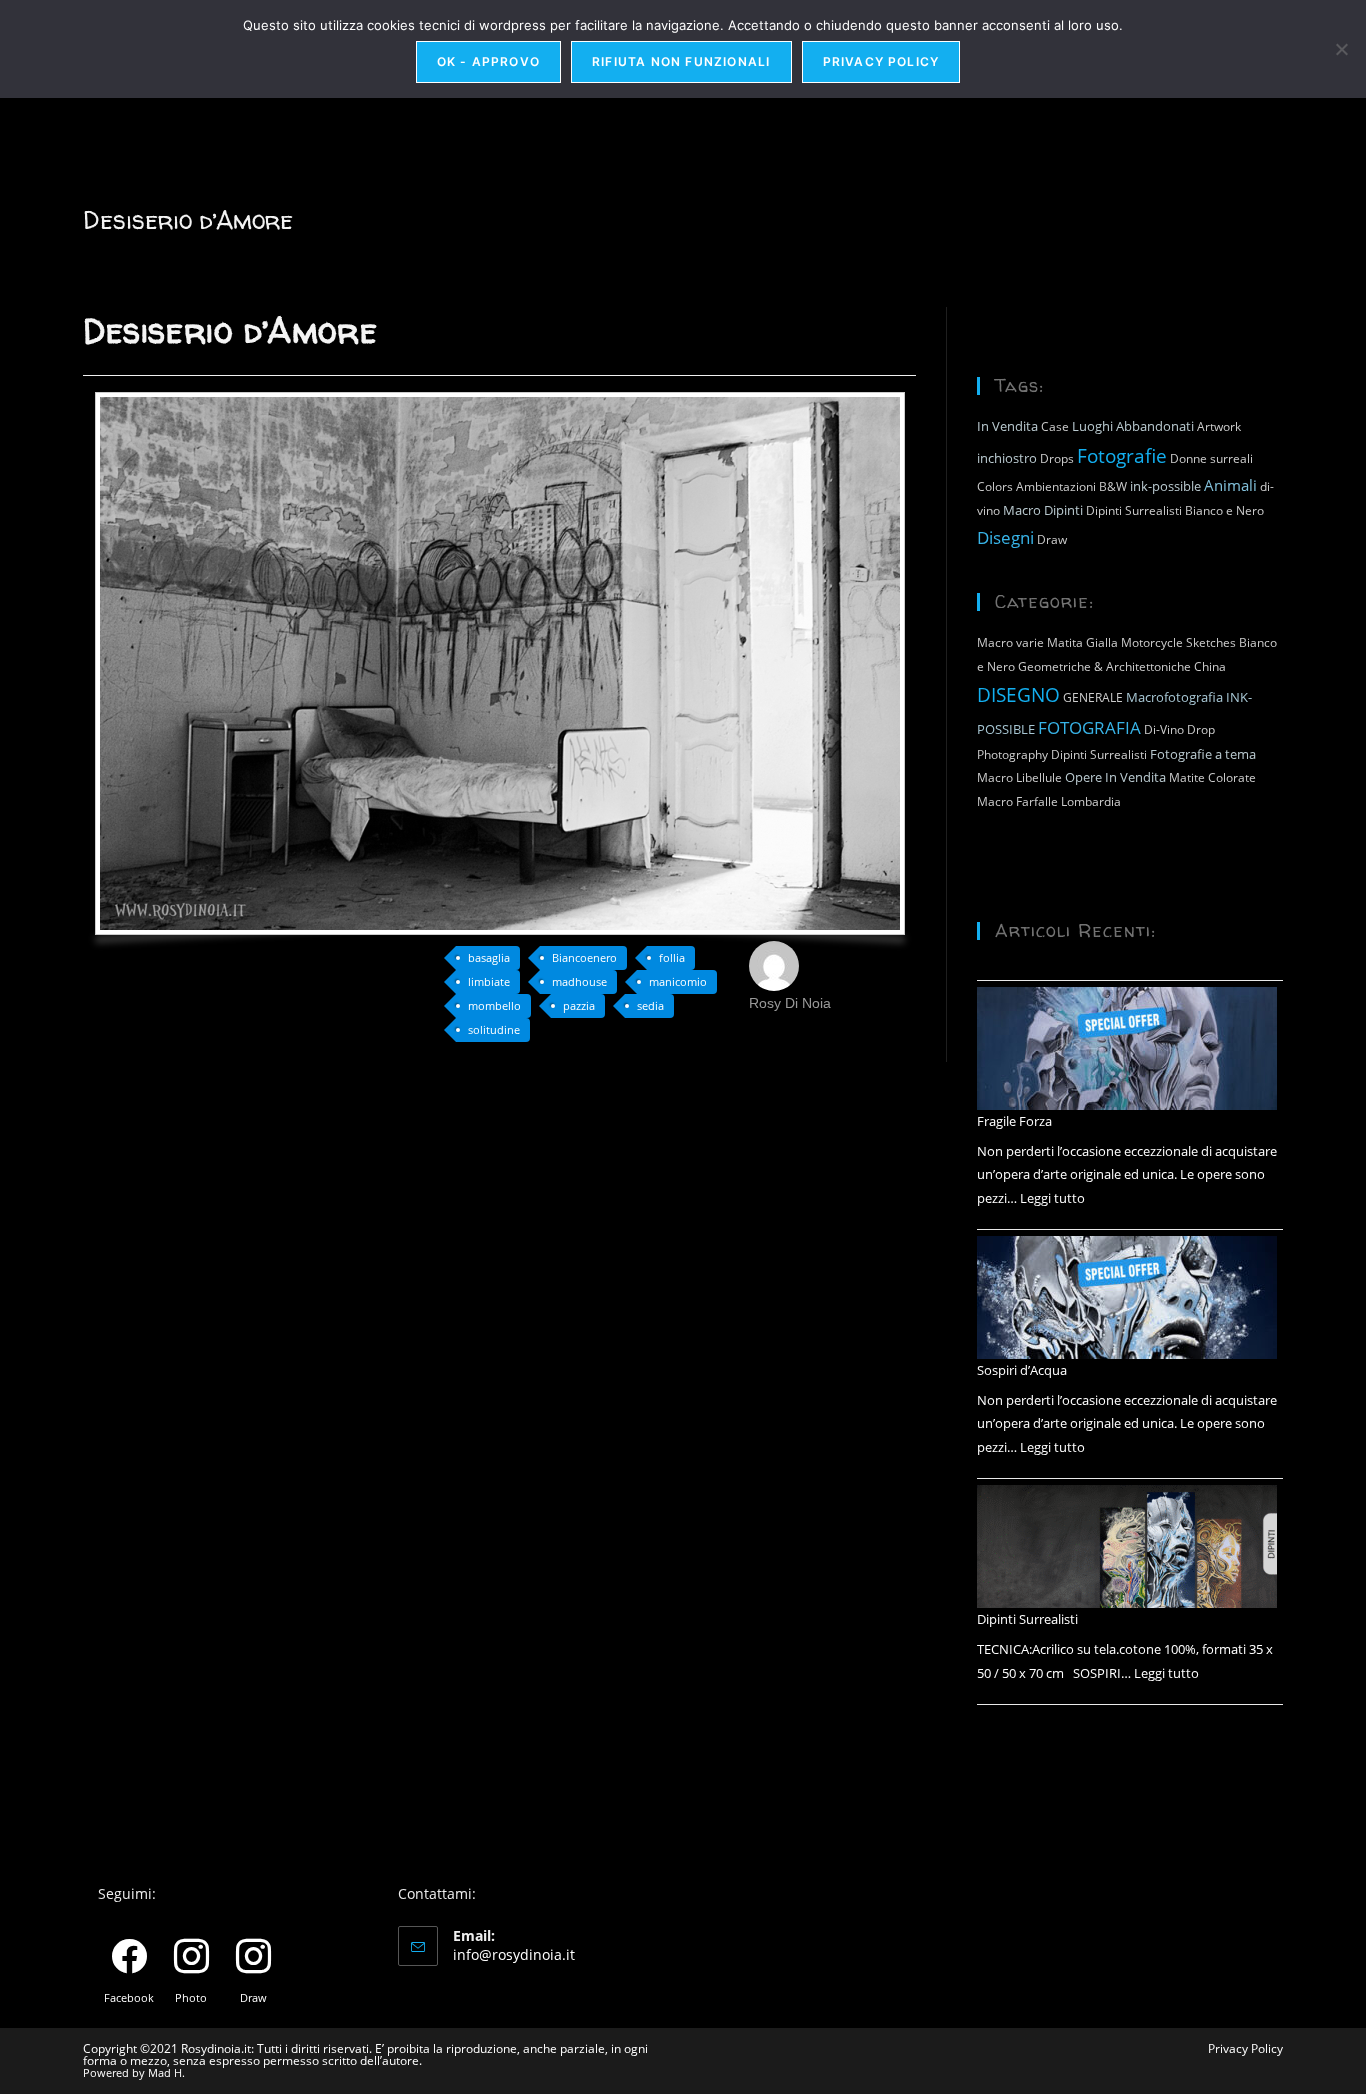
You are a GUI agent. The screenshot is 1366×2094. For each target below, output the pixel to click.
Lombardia (1091, 801)
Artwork (1219, 426)
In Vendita (1007, 426)
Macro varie (1010, 642)
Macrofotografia (1174, 697)
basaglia (489, 957)
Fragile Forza (1014, 1121)
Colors (995, 486)
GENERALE (1093, 697)
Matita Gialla (1082, 642)
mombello (494, 1005)
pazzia (579, 1005)
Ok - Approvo (488, 61)
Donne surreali (1211, 458)
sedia (650, 1005)
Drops (1057, 458)
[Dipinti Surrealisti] (1127, 1546)
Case (1055, 426)
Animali (1230, 485)
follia (672, 957)
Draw (1052, 539)
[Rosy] (774, 964)
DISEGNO (1018, 694)
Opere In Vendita (1115, 777)
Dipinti (1063, 510)
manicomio (678, 981)
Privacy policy (881, 61)
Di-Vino (1164, 729)
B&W (1113, 486)
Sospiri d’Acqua (1022, 1370)
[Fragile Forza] (1127, 1048)
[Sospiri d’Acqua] (1127, 1297)
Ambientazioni (1056, 486)
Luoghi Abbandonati (1133, 426)
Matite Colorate (1212, 777)
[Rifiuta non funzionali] (1341, 49)
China (1210, 666)
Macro (1022, 510)
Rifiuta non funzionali (681, 61)
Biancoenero (584, 957)
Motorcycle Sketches (1178, 642)
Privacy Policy (1245, 2048)
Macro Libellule (1019, 777)
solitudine (494, 1029)
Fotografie (1122, 455)
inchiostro (1007, 458)
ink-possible (1165, 486)
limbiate (489, 981)
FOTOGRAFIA (1089, 727)
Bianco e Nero (1224, 510)
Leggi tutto (1052, 1198)
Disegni (1005, 537)
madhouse (579, 981)
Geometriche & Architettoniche (1104, 666)
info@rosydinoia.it (514, 1954)
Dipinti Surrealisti (1134, 510)
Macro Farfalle (1017, 801)
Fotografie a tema (1203, 754)
